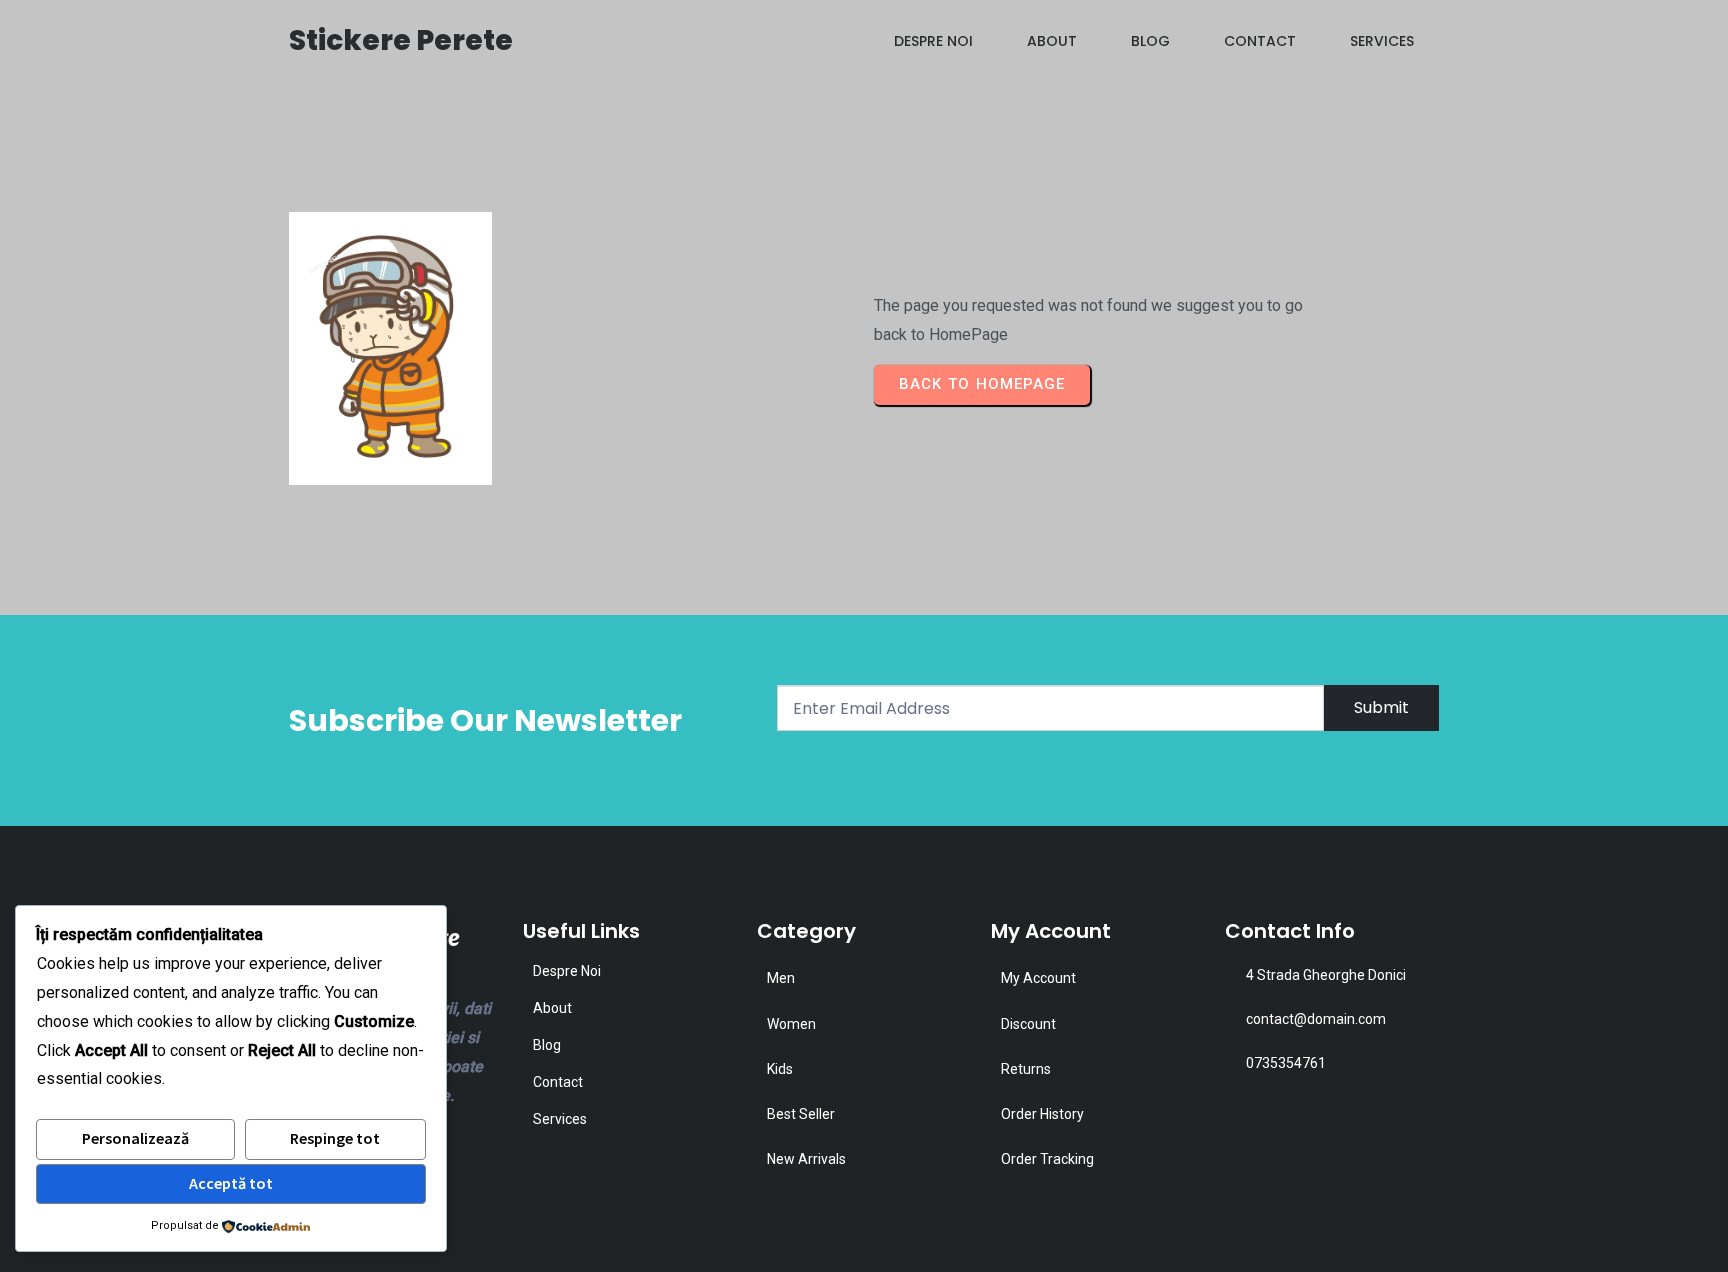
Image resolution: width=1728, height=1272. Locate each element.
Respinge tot (335, 1138)
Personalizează (135, 1138)
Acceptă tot (231, 1183)
